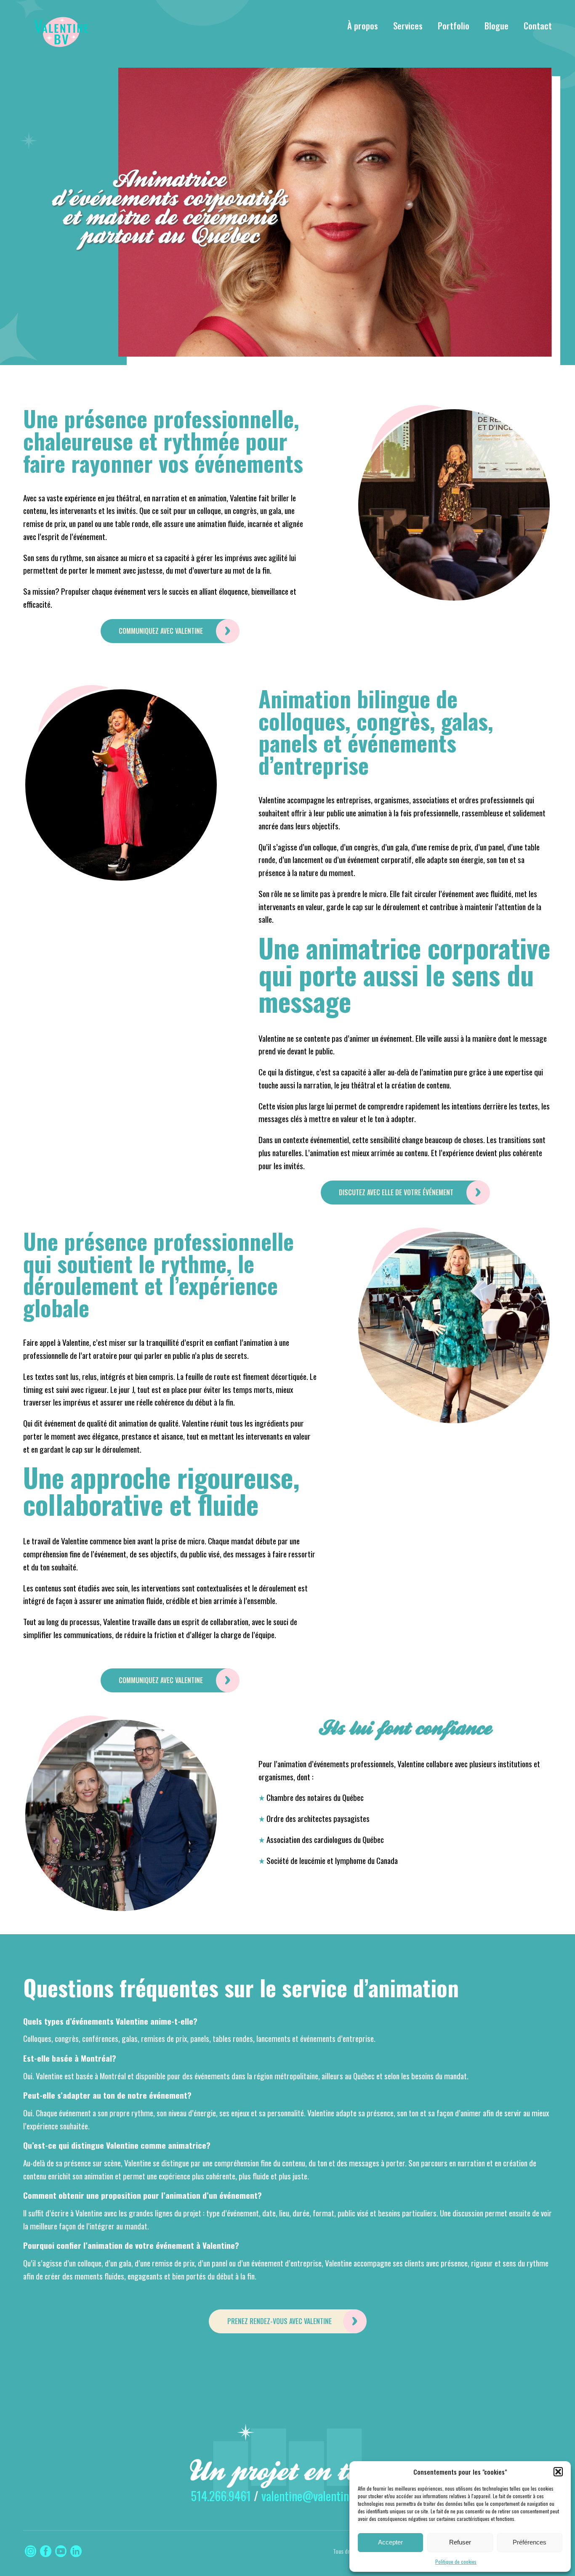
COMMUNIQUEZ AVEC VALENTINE (162, 631)
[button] (558, 2472)
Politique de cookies (456, 2561)
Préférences (530, 2542)
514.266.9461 (221, 2496)
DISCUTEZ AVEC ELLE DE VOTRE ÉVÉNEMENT (397, 1192)
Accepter (390, 2542)
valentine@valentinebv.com (323, 2496)
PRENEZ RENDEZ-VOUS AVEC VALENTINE (280, 2321)
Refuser (460, 2542)
